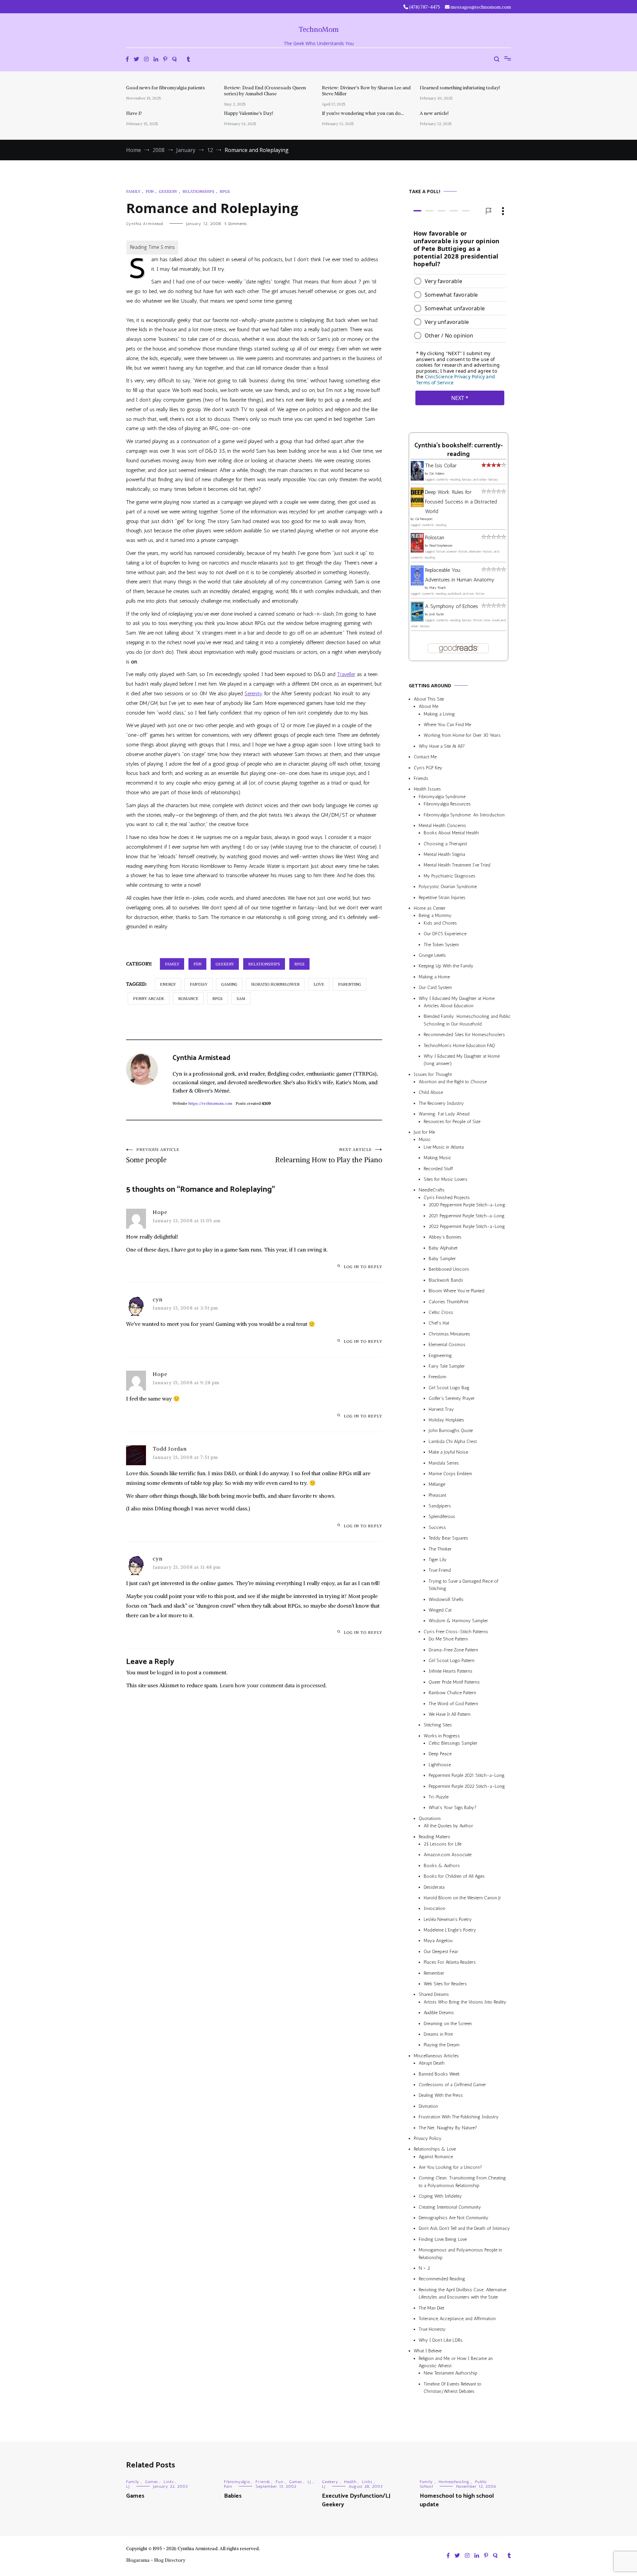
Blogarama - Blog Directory (156, 2560)
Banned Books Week (439, 2074)
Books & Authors (442, 1866)
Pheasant (437, 1495)
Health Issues (427, 789)
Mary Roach (437, 588)
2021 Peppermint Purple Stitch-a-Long (467, 1216)
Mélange (437, 1484)
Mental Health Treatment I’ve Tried (457, 865)
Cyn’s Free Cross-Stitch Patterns (456, 1632)
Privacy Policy (428, 2138)
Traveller (346, 674)
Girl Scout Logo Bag (449, 1388)
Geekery (168, 191)
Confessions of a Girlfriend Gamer (452, 2085)
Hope (160, 1212)
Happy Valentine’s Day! (248, 113)
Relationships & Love (435, 2149)
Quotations (430, 1818)
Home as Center (430, 908)
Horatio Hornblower (275, 984)
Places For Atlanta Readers (450, 1962)
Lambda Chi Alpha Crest (453, 1441)
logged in (168, 1672)
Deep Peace (440, 1754)
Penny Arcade (149, 998)
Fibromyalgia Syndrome (442, 797)
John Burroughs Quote (451, 1431)
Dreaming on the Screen (448, 2024)
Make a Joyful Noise (448, 1452)
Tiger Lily (438, 1560)
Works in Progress (442, 1736)
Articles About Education (449, 1006)
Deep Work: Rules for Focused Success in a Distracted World (461, 502)
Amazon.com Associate (448, 1855)
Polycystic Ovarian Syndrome (448, 887)
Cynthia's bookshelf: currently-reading (459, 450)
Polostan (435, 537)
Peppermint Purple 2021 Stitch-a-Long (467, 1775)
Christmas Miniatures (449, 1334)
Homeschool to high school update (457, 2500)
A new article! (434, 113)
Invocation (434, 1908)
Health (350, 2482)
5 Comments (236, 224)
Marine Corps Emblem (450, 1474)
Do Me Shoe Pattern (448, 1639)
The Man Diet (431, 2308)
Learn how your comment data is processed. (273, 1685)
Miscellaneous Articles (436, 2056)
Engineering (440, 1356)
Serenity (253, 693)
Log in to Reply (363, 1267)
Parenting (350, 984)
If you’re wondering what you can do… (363, 113)
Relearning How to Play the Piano (329, 1156)
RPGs (225, 191)
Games (151, 2482)
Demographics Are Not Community (454, 2218)
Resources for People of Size (452, 1122)
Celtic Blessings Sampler (453, 1743)
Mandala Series (444, 1463)
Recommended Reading (442, 2279)
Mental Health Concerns (442, 826)
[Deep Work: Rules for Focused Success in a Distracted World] (417, 505)
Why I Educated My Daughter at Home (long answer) (462, 1060)
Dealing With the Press (441, 2095)
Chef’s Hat (439, 1323)
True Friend (440, 1570)
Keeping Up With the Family (446, 966)
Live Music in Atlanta (444, 1147)
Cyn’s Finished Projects (447, 1198)
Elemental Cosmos (447, 1345)
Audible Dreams (439, 2013)
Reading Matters (434, 1837)
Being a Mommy (435, 915)
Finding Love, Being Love (443, 2239)
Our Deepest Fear (441, 1952)
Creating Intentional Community (450, 2207)
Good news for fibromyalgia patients (166, 88)
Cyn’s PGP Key (428, 768)
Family (133, 191)
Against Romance (436, 2157)
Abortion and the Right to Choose (453, 1082)
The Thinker (440, 1549)
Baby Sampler (442, 1259)
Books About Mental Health (451, 833)
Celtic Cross (441, 1312)
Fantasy (199, 984)
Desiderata (434, 1887)
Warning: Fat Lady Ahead (444, 1114)
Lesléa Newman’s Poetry (448, 1919)
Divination (428, 2106)
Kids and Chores (440, 923)
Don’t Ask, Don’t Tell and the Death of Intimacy (464, 2228)
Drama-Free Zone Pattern (453, 1650)
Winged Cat (440, 1610)
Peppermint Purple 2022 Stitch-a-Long (467, 1786)
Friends (421, 778)
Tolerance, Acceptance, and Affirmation (457, 2319)
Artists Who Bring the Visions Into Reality (465, 2002)
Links (169, 2482)
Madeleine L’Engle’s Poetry (450, 1930)
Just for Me (424, 1132)
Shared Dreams (434, 1994)
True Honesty (432, 2329)
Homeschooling (454, 2482)
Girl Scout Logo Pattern (452, 1661)
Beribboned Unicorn (449, 1270)
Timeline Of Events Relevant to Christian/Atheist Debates (453, 2388)
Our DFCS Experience (445, 934)
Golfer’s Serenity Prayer (452, 1398)
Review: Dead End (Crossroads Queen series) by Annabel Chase (265, 91)
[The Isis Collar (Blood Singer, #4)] (417, 479)
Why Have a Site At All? (442, 746)
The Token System (441, 945)
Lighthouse (440, 1765)
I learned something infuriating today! (460, 88)
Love (319, 984)
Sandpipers (440, 1506)
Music (425, 1139)
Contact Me (425, 757)
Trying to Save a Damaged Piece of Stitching (463, 1585)
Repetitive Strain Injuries (442, 898)
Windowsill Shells (446, 1599)
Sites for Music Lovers (446, 1179)
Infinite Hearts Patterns (451, 1671)
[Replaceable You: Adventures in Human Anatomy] (417, 584)
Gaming (229, 984)
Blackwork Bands (446, 1280)
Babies (233, 2496)
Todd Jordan (170, 1449)
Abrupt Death (432, 2063)
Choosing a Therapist (445, 844)
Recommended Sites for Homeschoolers (464, 1035)
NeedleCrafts (432, 1190)
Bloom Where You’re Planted (457, 1291)
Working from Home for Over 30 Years (462, 735)
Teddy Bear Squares (448, 1538)
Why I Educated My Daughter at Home (457, 998)
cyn (158, 1299)
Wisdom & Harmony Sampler (458, 1621)
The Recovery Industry (441, 1103)
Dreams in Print (438, 2034)
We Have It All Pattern (450, 1714)
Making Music (437, 1158)
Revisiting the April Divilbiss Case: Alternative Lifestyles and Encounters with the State (462, 2293)
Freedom (437, 1377)
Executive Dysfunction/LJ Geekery (356, 2500)
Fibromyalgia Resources (447, 804)
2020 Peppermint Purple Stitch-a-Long (467, 1205)
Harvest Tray (441, 1409)
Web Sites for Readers (445, 1984)
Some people (153, 1156)
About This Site (429, 699)
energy (168, 984)
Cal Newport (424, 519)
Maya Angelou (438, 1941)
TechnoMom (319, 29)
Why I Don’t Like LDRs (441, 2340)
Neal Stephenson (441, 546)
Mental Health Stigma (444, 854)
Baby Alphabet (443, 1248)
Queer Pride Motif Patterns (454, 1682)
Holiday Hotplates (446, 1420)
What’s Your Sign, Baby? (453, 1808)
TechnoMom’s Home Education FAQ (459, 1046)
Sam (241, 998)
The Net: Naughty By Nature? (448, 2128)
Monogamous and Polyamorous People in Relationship (460, 2254)
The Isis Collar (441, 465)
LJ (128, 2486)
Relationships (198, 191)
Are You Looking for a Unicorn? (450, 2167)
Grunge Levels (432, 955)
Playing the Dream (442, 2045)
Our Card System (435, 987)
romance (188, 998)
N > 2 (424, 2268)
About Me (428, 706)
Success (437, 1527)
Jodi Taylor (437, 614)
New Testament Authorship (451, 2373)
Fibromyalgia (237, 2482)
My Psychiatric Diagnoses (450, 876)
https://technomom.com (210, 1103)
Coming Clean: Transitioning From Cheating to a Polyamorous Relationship (462, 2182)
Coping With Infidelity (440, 2196)
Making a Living (439, 714)
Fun (150, 191)
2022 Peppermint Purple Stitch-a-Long (467, 1226)
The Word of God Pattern (453, 1704)
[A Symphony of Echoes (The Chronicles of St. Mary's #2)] (417, 620)
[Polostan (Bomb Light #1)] (417, 551)
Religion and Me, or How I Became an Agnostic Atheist (456, 2362)
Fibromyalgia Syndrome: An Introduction (464, 815)
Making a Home (434, 977)
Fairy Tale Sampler (447, 1366)
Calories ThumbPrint (449, 1302)
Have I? (134, 113)
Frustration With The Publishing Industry (459, 2117)
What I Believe (428, 2351)
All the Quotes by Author (448, 1826)
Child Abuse (431, 1092)
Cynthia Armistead (144, 224)
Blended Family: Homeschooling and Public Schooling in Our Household (467, 1020)
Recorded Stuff (438, 1169)
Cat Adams (437, 474)
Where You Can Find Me (447, 725)
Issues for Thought (433, 1074)
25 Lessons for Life (443, 1844)
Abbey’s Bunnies (445, 1237)
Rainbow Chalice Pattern (452, 1693)
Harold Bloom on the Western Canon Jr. (463, 1898)
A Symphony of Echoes (452, 606)
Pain (228, 2486)
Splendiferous (442, 1516)
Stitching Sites (438, 1725)
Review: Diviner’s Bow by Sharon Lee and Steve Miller (366, 91)
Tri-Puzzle (439, 1797)
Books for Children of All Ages (454, 1876)
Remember (434, 1973)
